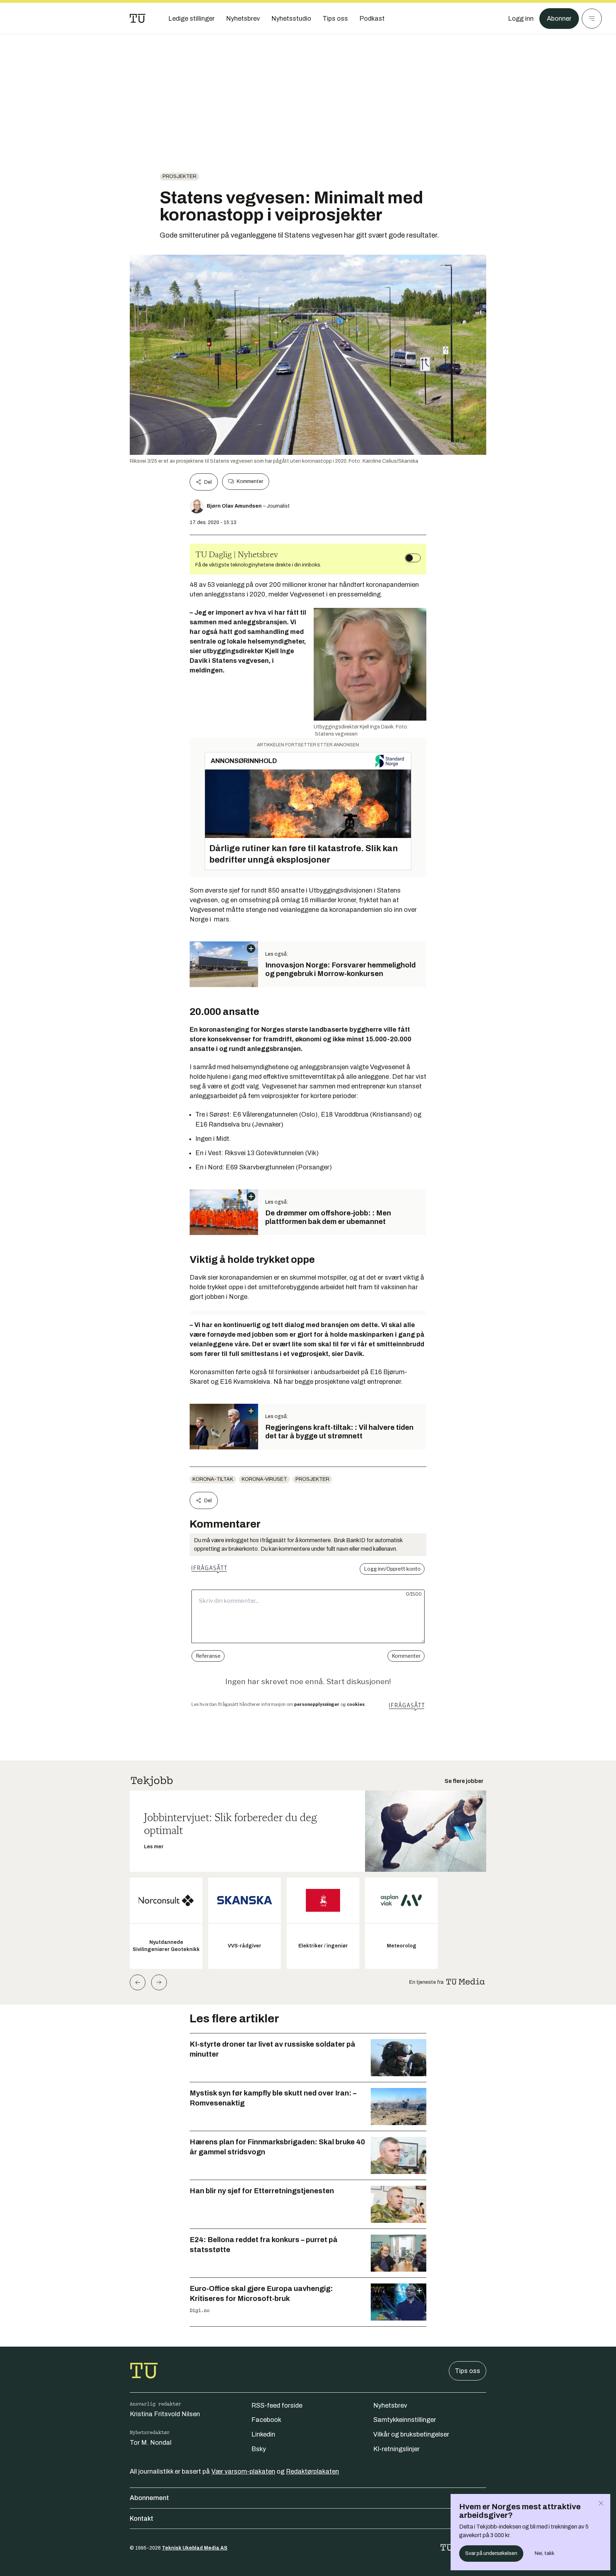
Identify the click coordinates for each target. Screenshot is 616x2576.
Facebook (266, 2420)
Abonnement (149, 2498)
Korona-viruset (264, 1479)
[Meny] (592, 19)
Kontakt (142, 2519)
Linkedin (263, 2434)
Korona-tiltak (213, 1479)
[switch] (413, 558)
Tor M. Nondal (151, 2443)
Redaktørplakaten (312, 2471)
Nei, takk (545, 2553)
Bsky (259, 2449)
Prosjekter (179, 176)
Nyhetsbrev (390, 2405)
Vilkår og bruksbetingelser (411, 2434)
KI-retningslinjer (396, 2449)
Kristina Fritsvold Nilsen (165, 2414)
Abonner (559, 19)
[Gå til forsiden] (138, 19)
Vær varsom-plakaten (243, 2471)
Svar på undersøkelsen (491, 2553)
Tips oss (468, 2371)
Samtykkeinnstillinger (405, 2420)
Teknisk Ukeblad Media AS (195, 2548)
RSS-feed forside (277, 2405)
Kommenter (250, 481)
